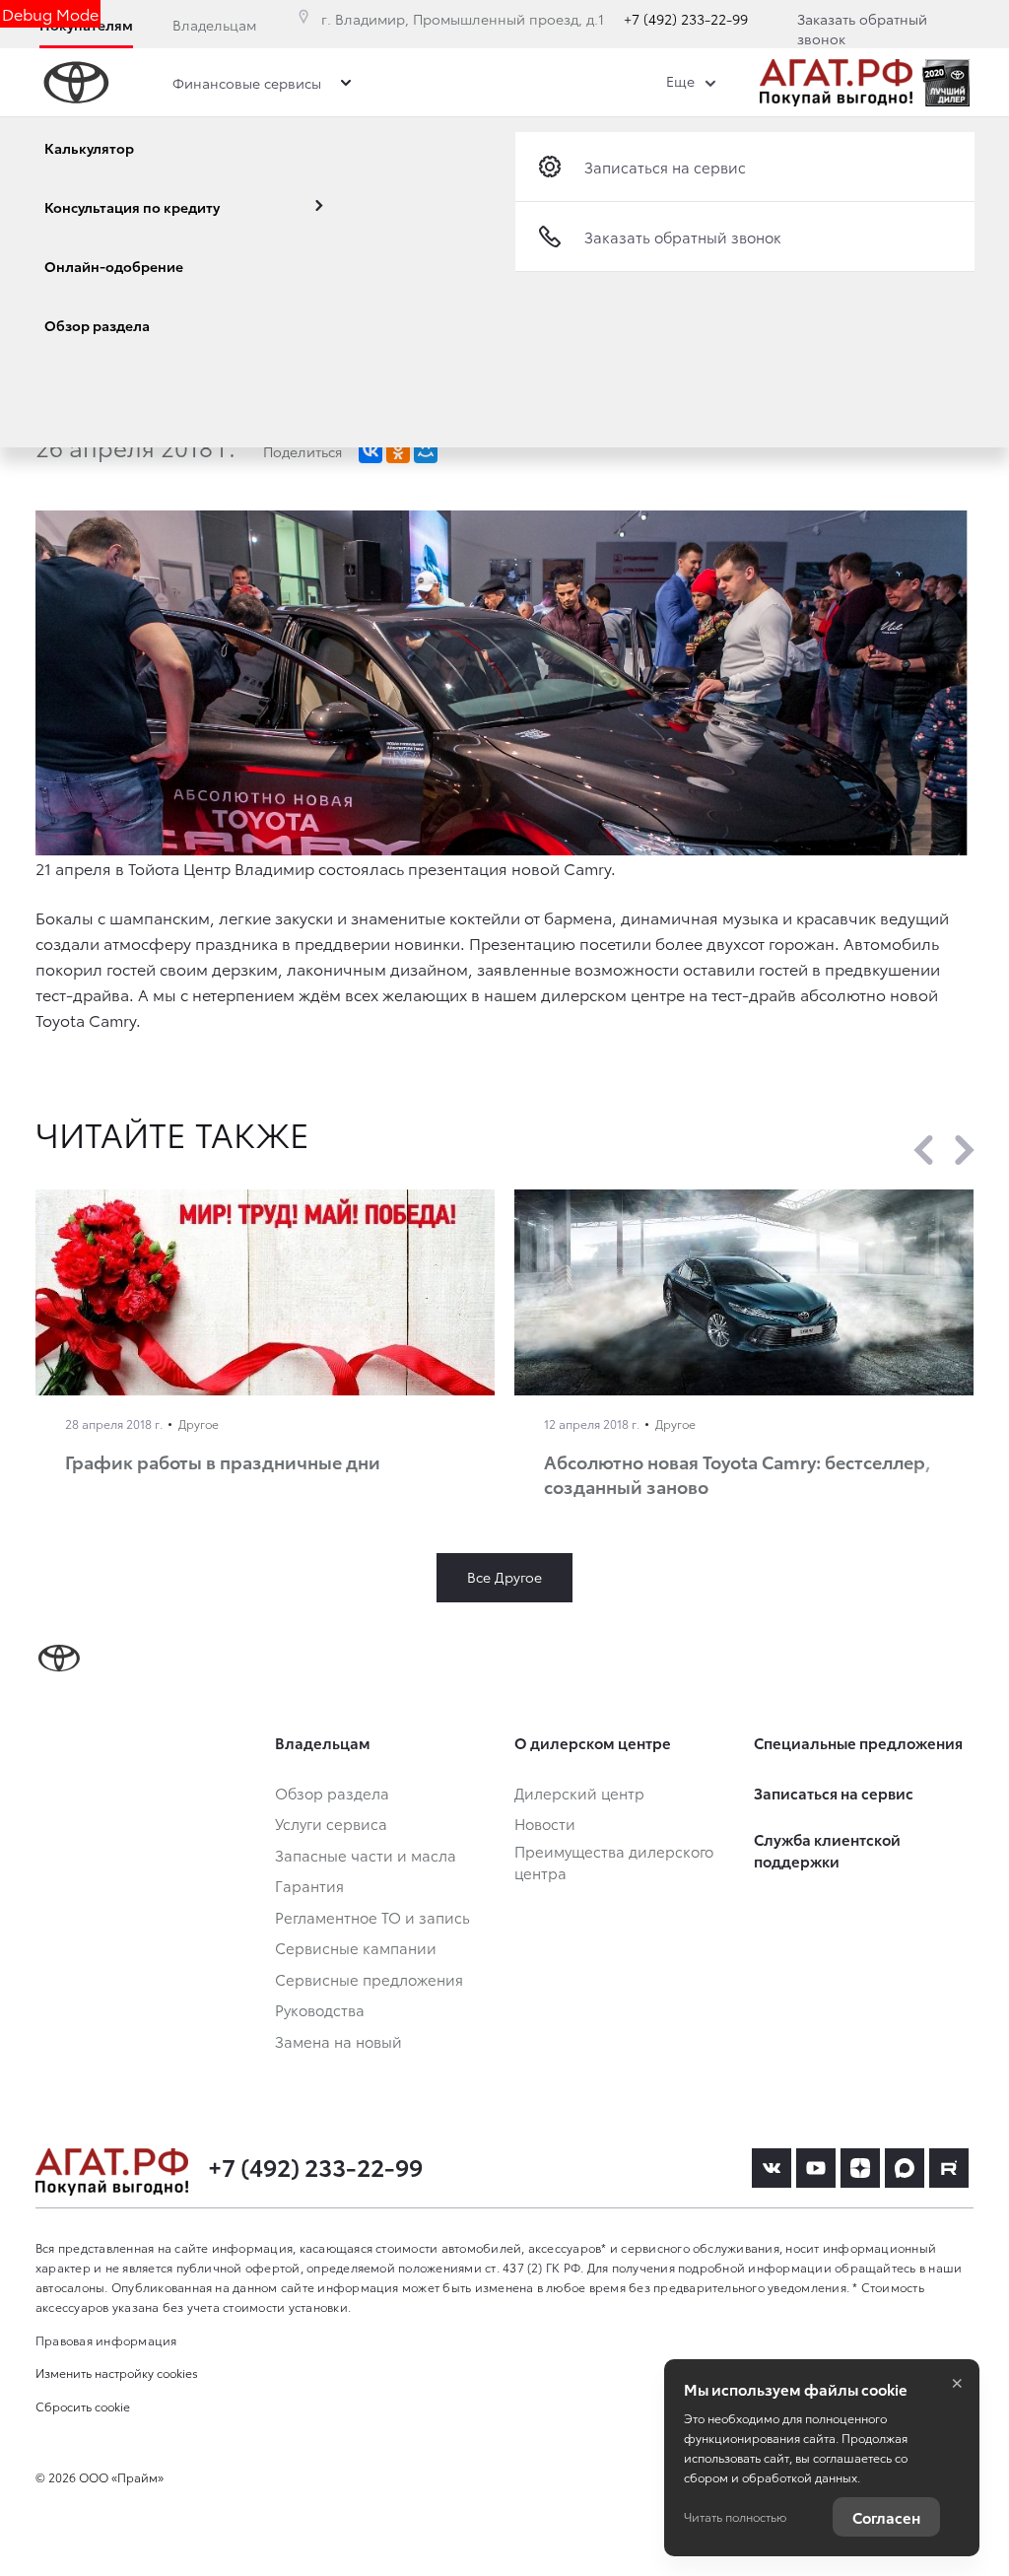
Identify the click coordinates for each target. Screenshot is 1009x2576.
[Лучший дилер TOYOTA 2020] (946, 83)
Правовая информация (106, 2340)
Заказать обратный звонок (862, 29)
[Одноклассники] (398, 451)
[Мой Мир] (426, 451)
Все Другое (504, 1577)
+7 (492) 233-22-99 (686, 19)
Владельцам (214, 25)
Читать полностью (735, 2516)
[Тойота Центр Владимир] (836, 83)
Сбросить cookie (83, 2406)
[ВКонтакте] (370, 451)
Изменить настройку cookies (117, 2373)
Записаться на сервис (665, 167)
